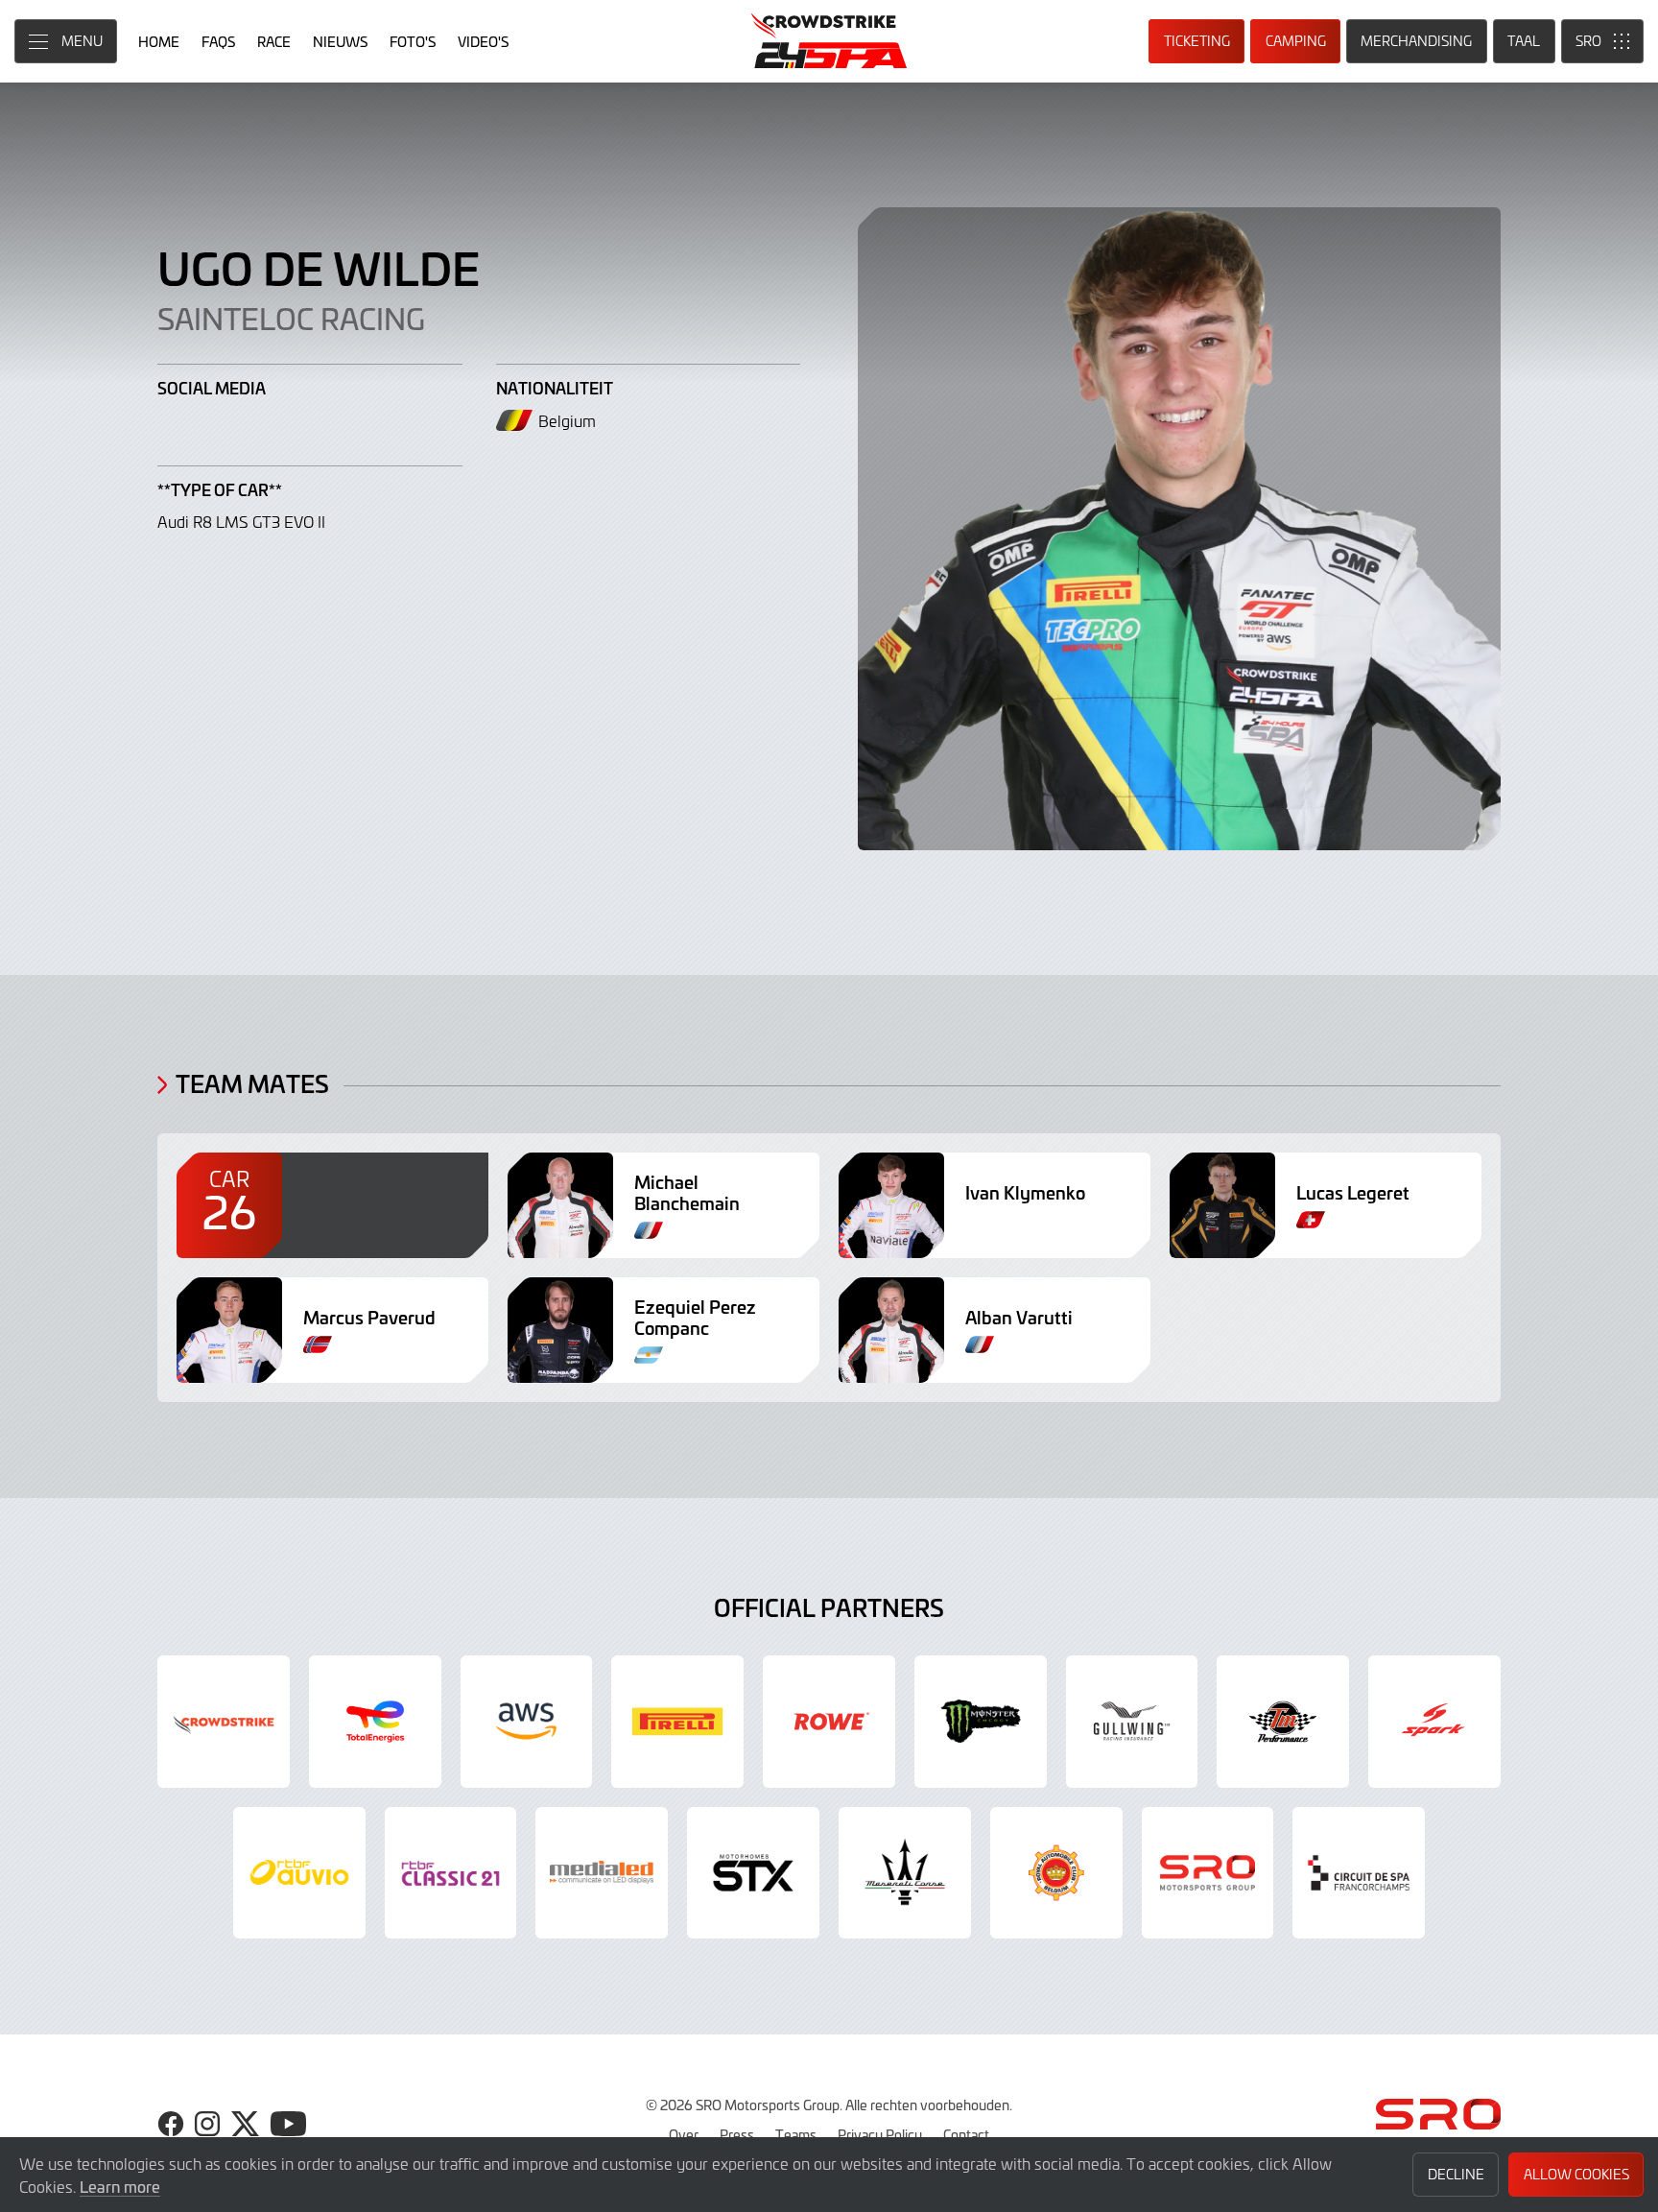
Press (737, 2134)
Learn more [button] (120, 2186)
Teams (796, 2134)
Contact (966, 2134)
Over (684, 2134)
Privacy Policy (880, 2134)
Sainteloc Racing (291, 318)
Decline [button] (1456, 2174)
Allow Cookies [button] (1576, 2174)
